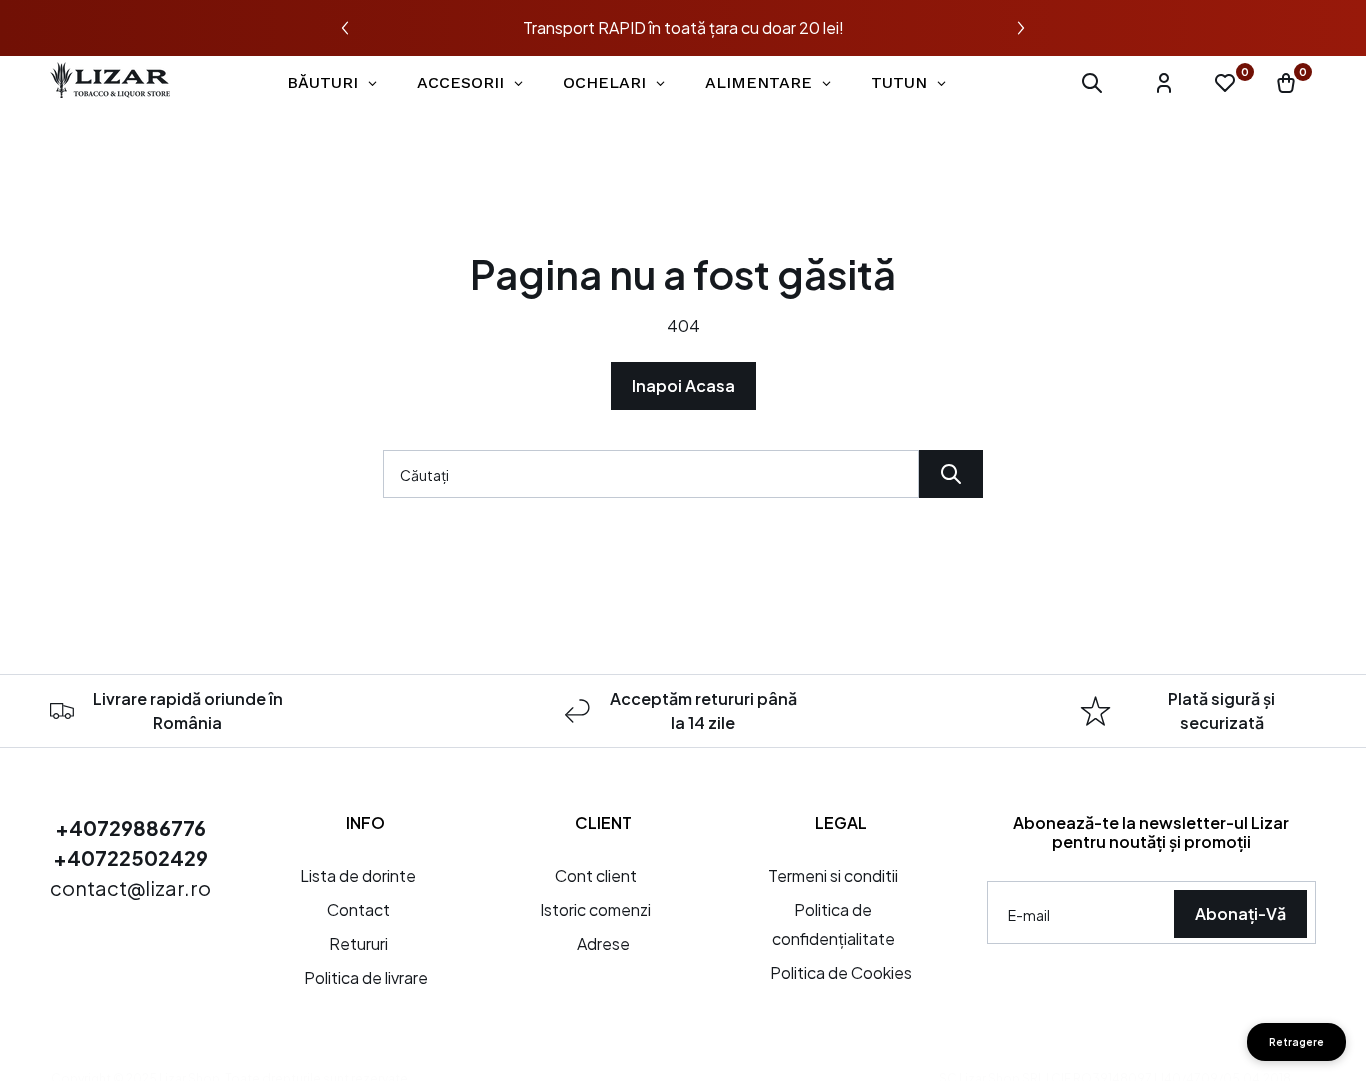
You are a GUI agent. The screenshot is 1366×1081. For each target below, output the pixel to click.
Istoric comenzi (595, 909)
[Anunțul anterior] (345, 28)
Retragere (1296, 1042)
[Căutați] (951, 474)
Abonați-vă (1240, 913)
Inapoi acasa (683, 385)
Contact (358, 909)
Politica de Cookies (841, 971)
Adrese (603, 942)
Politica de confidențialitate (833, 924)
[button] (1092, 83)
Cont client (596, 875)
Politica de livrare (366, 976)
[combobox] (651, 474)
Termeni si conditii (833, 875)
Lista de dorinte (358, 875)
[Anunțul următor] (1021, 28)
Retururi (358, 942)
